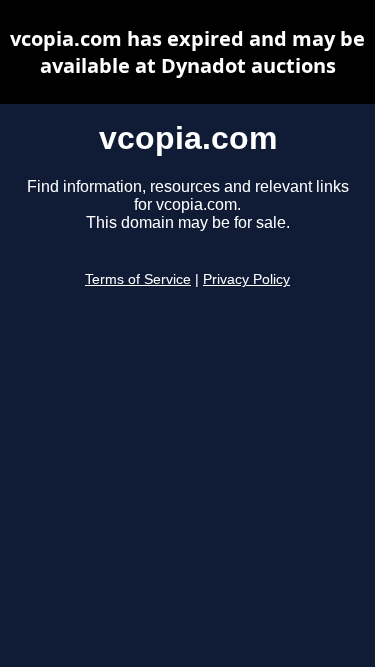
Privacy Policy (246, 279)
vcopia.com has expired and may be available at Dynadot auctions (187, 52)
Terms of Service (138, 279)
